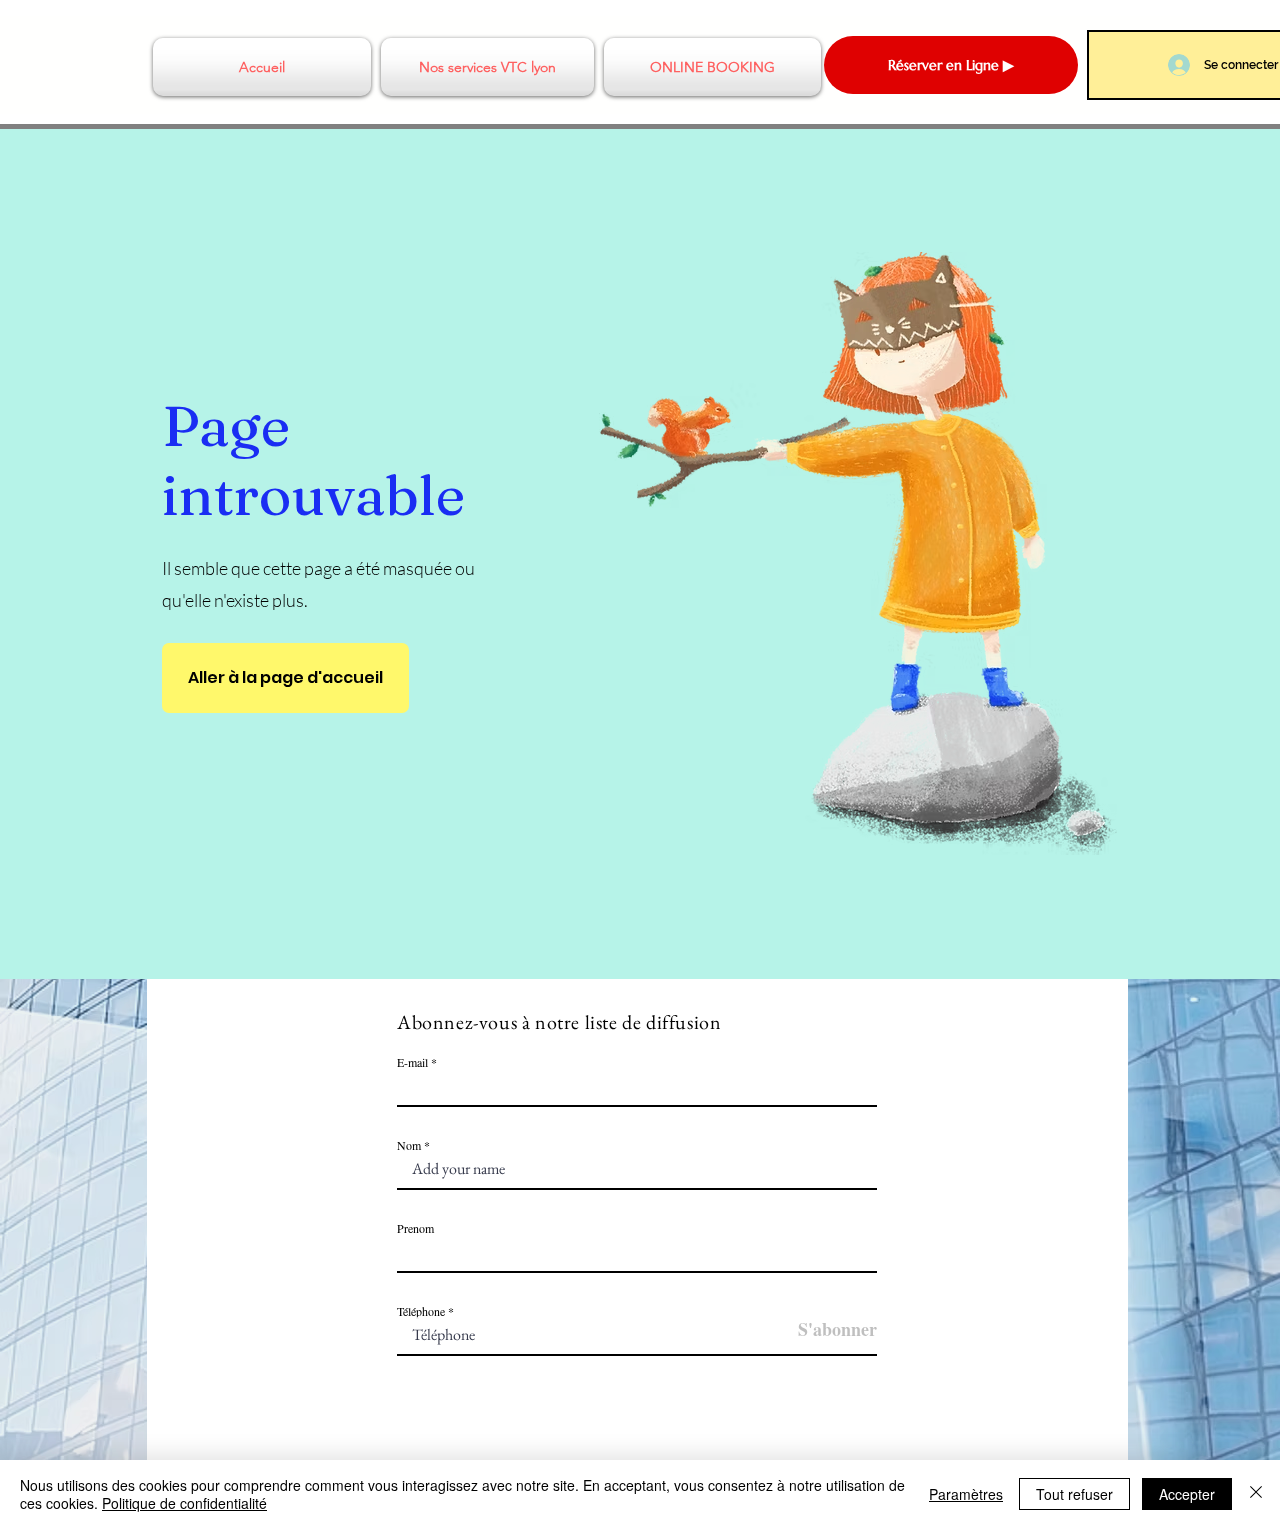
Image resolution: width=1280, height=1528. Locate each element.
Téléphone (421, 1311)
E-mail (412, 1062)
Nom (410, 1145)
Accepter (1187, 1494)
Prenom (415, 1228)
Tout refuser (1074, 1494)
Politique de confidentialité (184, 1503)
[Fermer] (1256, 1494)
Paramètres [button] (966, 1494)
